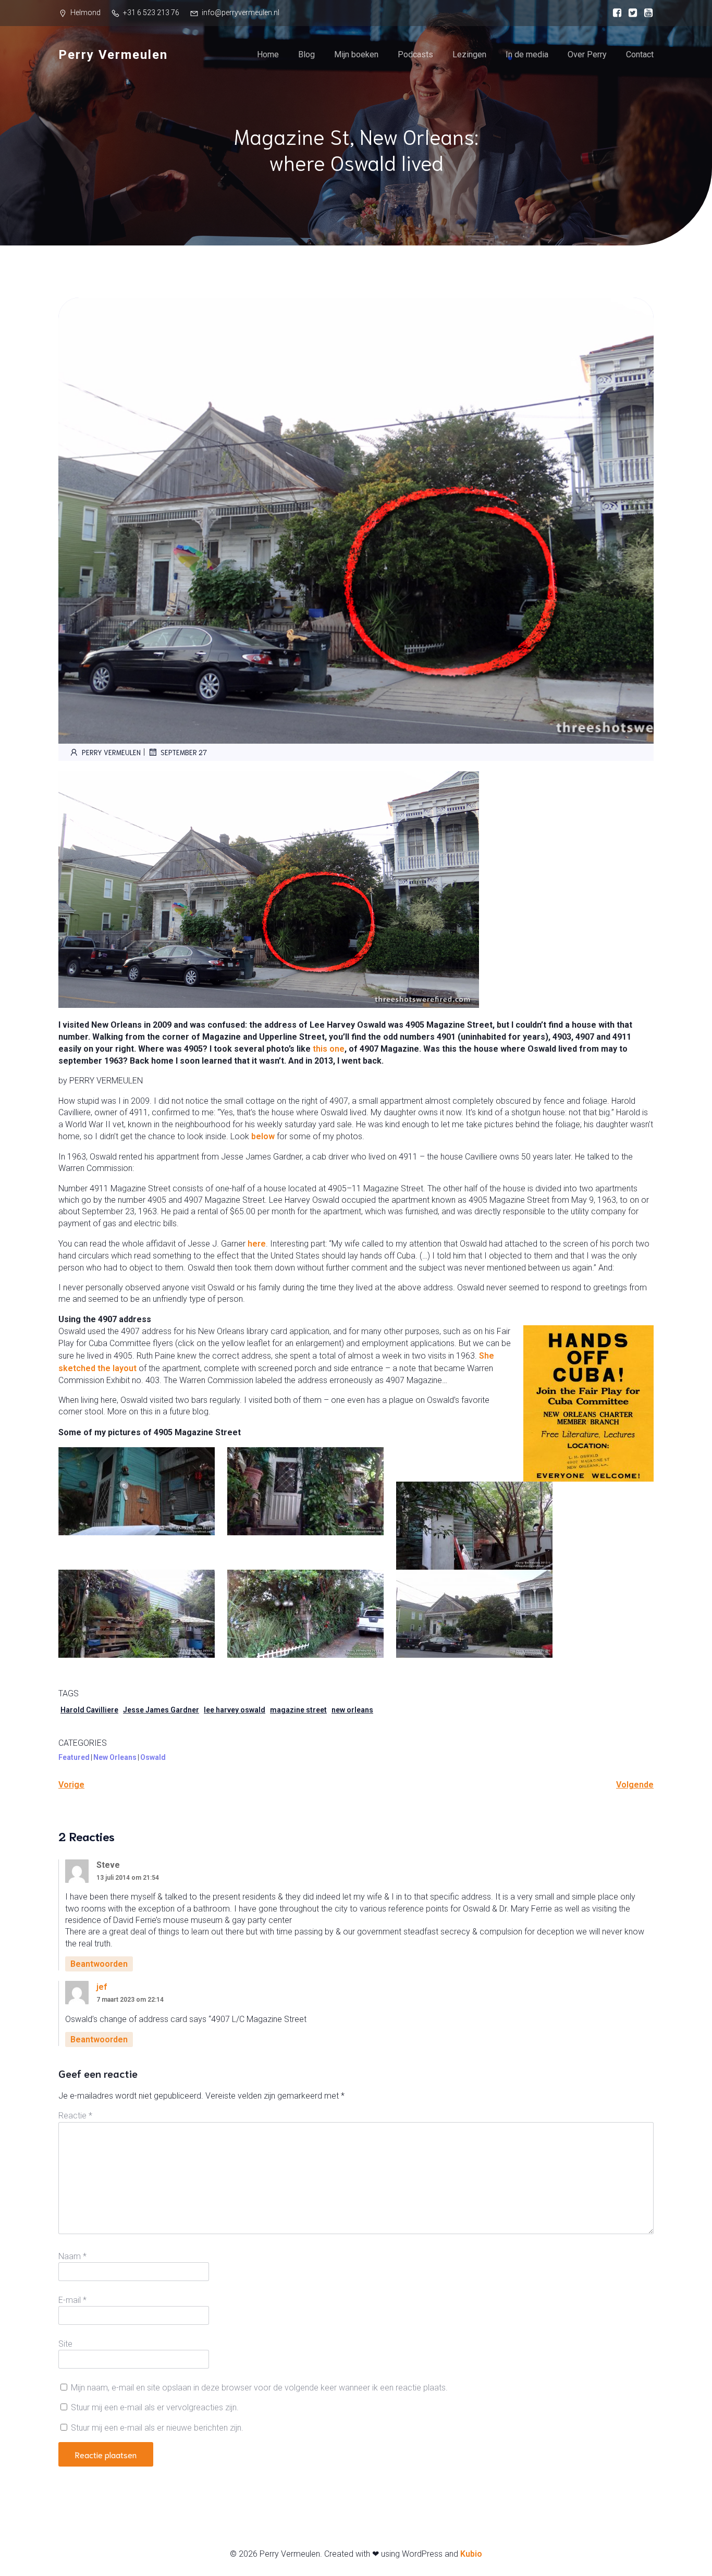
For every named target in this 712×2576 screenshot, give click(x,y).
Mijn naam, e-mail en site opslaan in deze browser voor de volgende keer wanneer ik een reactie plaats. (259, 2388)
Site (65, 2344)
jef (102, 1987)
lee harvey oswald (235, 1710)
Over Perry (587, 54)
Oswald (153, 1757)
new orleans (352, 1710)
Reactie (75, 2116)
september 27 (184, 752)
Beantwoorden (99, 1964)
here (257, 1244)
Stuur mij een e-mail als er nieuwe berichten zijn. (157, 2428)
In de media (527, 54)
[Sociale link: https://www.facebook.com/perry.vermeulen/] (615, 13)
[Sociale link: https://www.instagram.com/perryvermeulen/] (630, 13)
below (263, 1136)
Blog (306, 54)
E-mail (72, 2300)
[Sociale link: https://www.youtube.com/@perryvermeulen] (646, 13)
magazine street (298, 1710)
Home (268, 54)
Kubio (471, 2554)
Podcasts (415, 54)
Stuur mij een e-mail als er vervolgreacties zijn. (155, 2407)
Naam (72, 2256)
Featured (74, 1757)
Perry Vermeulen (111, 752)
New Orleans (115, 1757)
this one (329, 1049)
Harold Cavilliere (89, 1710)
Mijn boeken (356, 54)
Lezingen (469, 54)
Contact (640, 54)
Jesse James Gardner (161, 1710)
